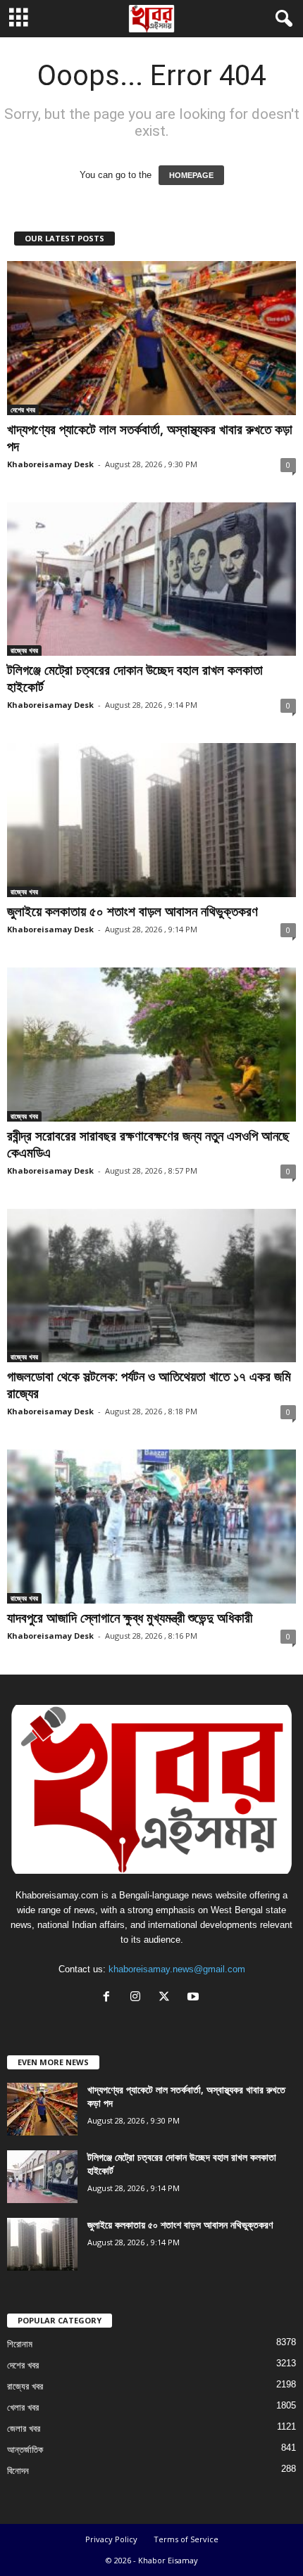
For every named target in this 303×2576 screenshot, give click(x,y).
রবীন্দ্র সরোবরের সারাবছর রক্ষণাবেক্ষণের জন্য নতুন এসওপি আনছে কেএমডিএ (148, 1144)
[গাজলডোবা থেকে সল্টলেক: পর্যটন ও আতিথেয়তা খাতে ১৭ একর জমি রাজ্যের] (151, 1286)
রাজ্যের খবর (24, 650)
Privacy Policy (111, 2539)
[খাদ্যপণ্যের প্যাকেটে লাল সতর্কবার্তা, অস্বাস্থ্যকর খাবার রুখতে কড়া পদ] (151, 338)
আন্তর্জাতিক (25, 2450)
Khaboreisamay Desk (50, 464)
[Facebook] (110, 1998)
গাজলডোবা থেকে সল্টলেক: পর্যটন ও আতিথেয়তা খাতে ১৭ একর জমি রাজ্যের (149, 1385)
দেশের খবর (23, 410)
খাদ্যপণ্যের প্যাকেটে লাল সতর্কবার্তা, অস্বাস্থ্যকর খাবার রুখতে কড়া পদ (150, 438)
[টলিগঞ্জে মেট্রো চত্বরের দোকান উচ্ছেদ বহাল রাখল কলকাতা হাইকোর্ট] (151, 579)
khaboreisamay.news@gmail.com (177, 1969)
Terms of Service (186, 2539)
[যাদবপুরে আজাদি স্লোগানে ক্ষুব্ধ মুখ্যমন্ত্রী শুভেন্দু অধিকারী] (151, 1527)
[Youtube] (195, 1998)
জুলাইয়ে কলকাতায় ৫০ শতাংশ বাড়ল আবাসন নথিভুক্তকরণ (132, 911)
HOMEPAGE (191, 175)
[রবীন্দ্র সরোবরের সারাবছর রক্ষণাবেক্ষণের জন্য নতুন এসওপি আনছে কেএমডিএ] (151, 1045)
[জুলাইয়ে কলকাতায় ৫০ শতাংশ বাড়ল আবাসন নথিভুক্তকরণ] (151, 820)
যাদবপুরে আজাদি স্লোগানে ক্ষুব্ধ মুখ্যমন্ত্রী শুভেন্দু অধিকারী (130, 1618)
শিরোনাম (20, 2344)
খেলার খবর (23, 2407)
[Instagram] (138, 1998)
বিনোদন (18, 2471)
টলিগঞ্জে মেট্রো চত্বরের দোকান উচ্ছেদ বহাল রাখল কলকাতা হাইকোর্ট (135, 678)
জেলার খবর (24, 2429)
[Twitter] (167, 1998)
